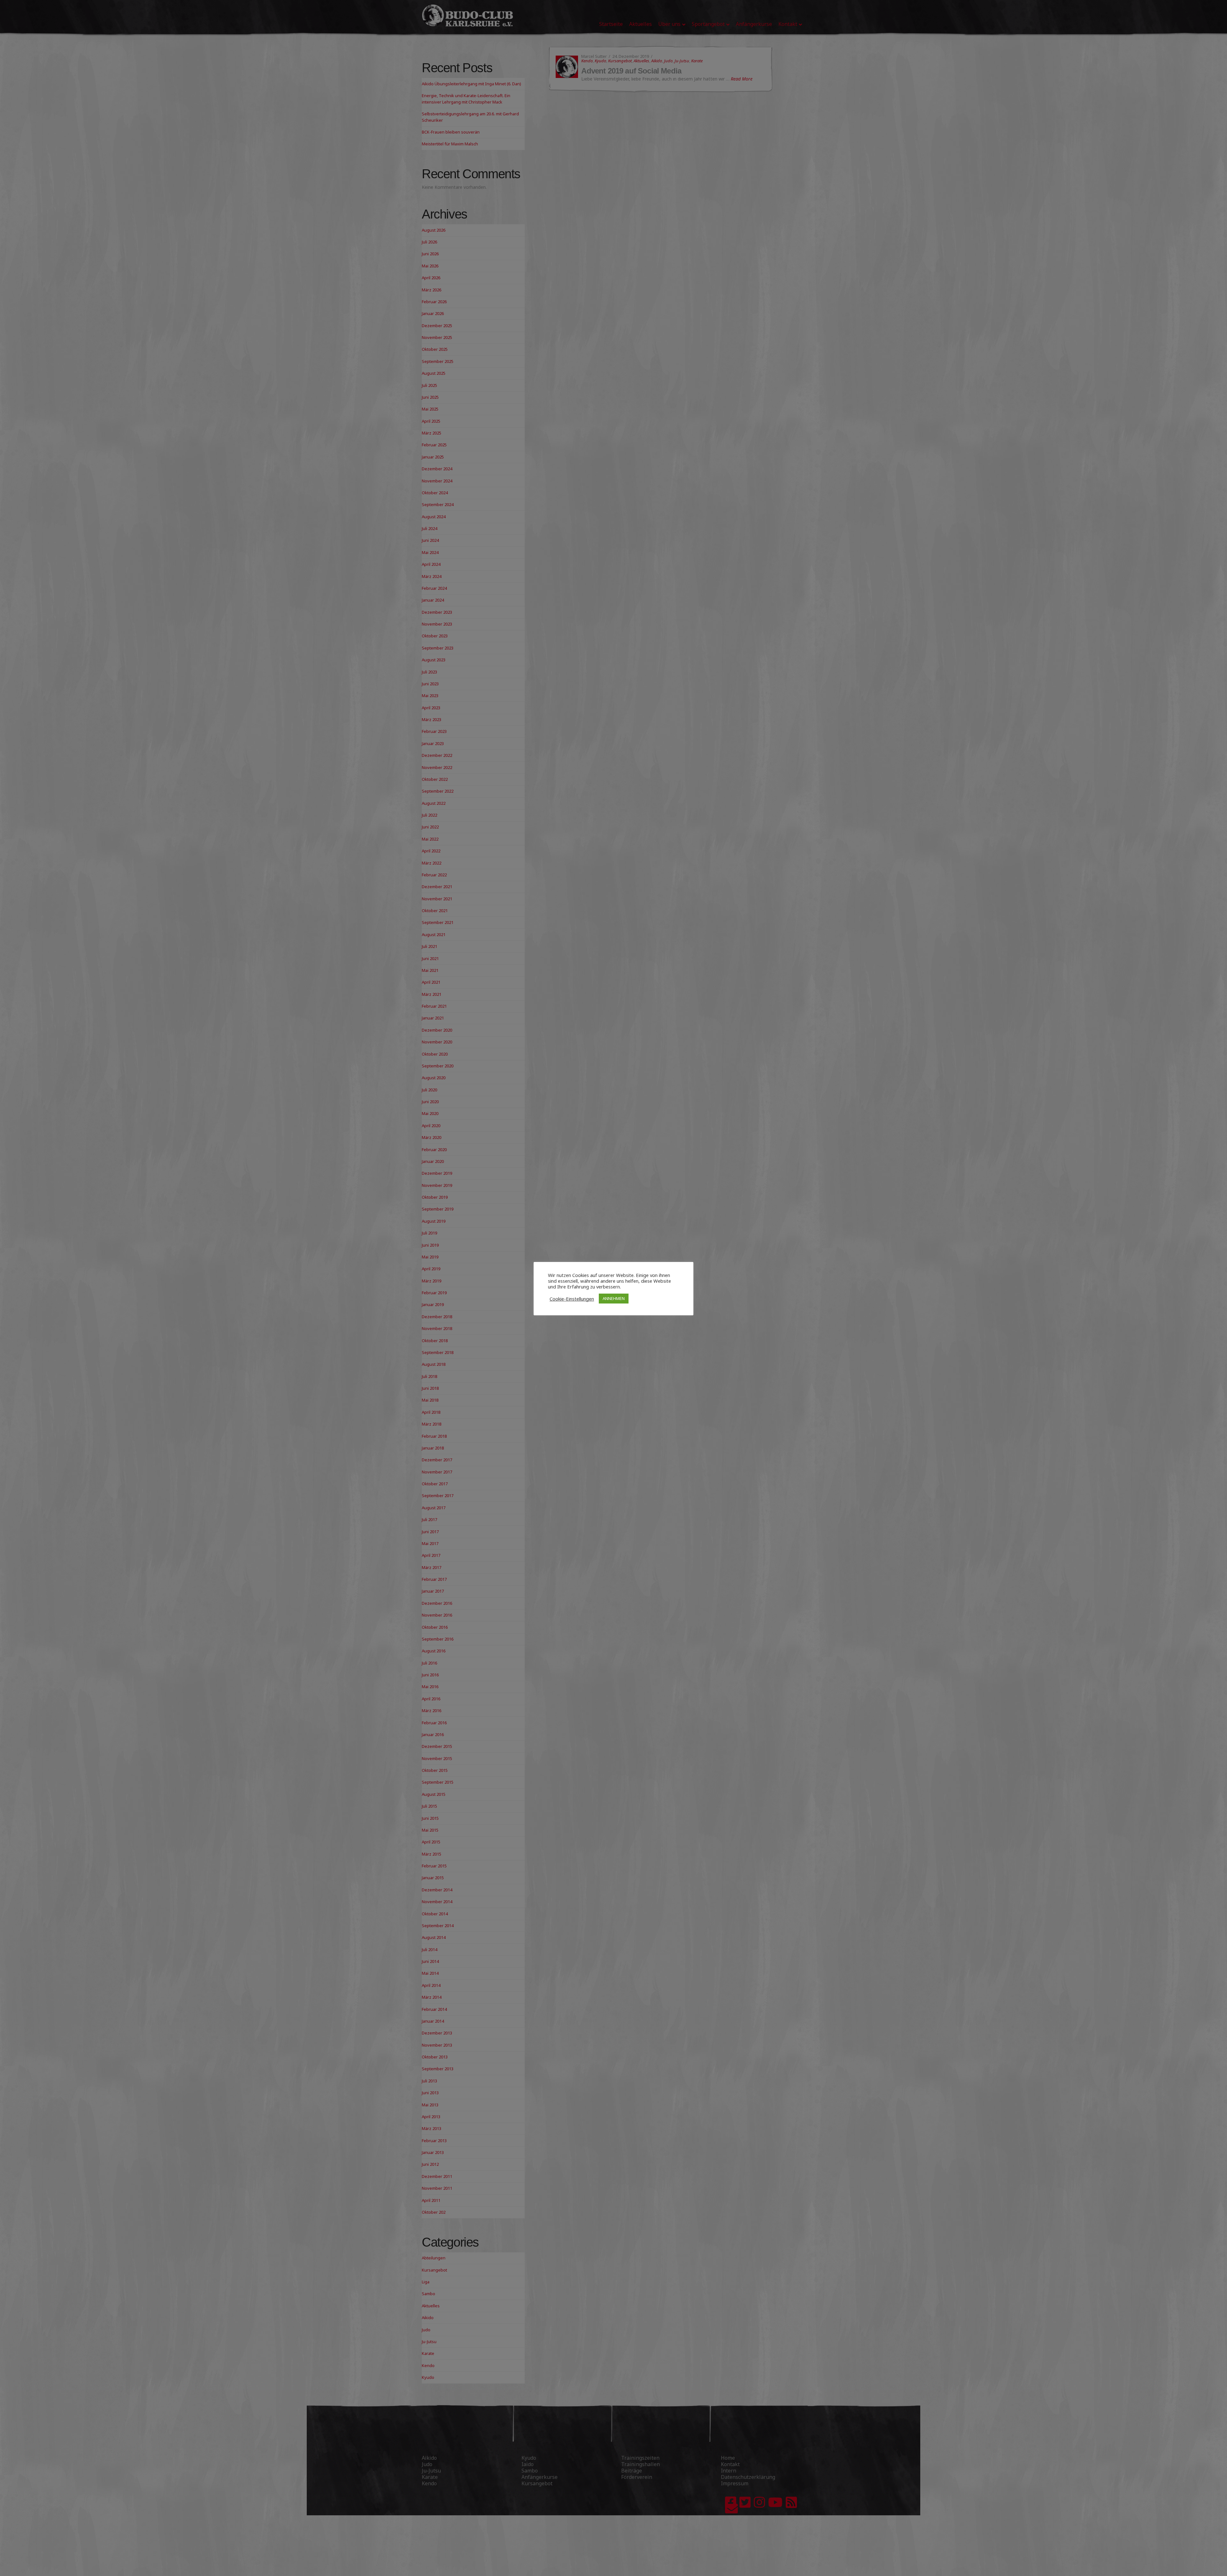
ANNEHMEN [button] (614, 1298)
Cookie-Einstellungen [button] (572, 1299)
